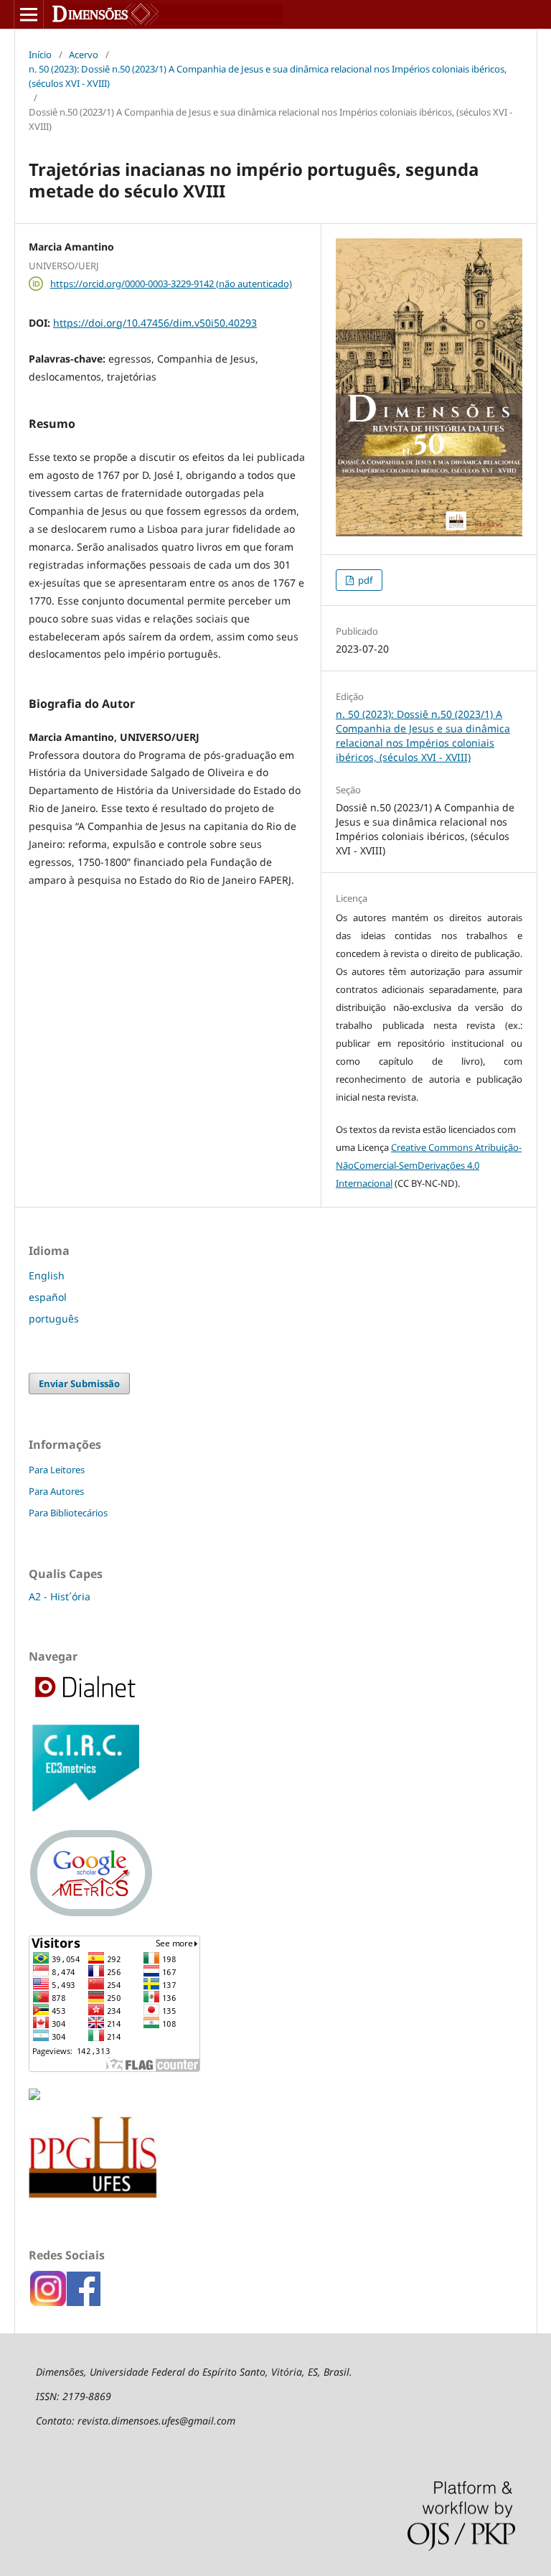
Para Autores (56, 1491)
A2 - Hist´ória (60, 1596)
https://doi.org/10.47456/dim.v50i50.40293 (155, 323)
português (54, 1319)
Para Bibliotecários (68, 1513)
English (47, 1275)
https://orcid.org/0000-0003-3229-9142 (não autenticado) (171, 284)
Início (40, 55)
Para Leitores (57, 1470)
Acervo (84, 55)
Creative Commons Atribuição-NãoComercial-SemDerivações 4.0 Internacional (429, 1165)
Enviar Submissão (79, 1383)
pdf (364, 580)
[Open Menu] (29, 14)
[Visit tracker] (34, 2096)
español (48, 1297)
